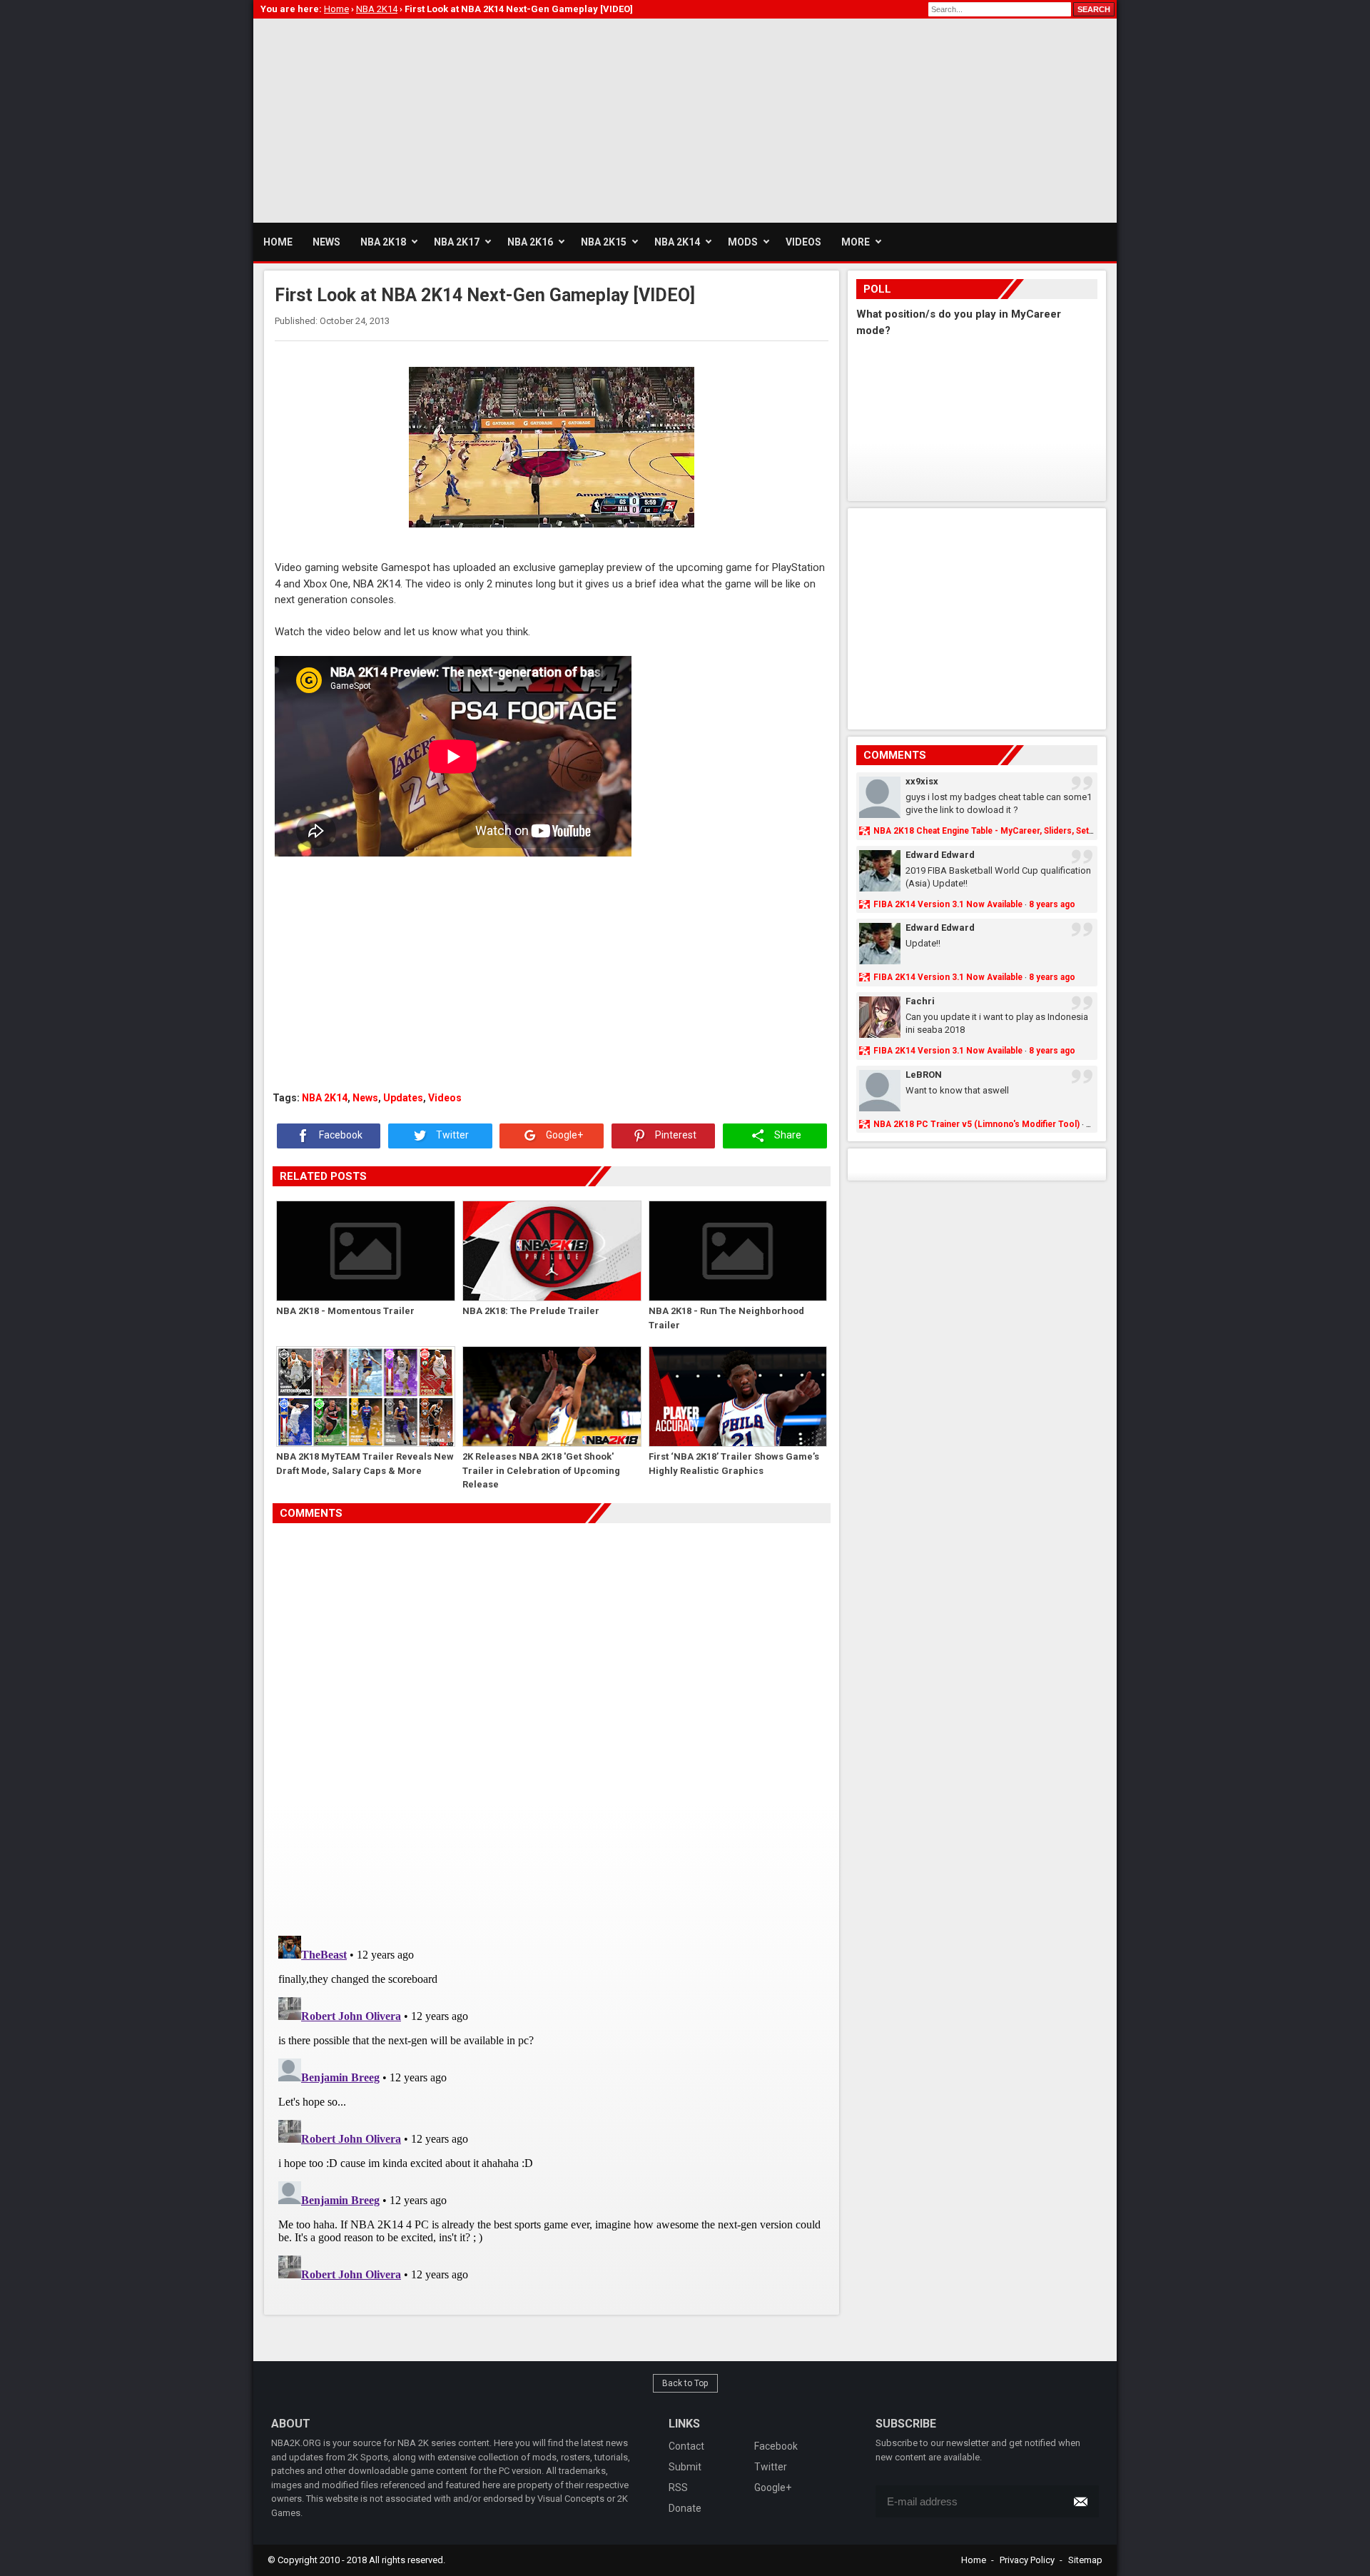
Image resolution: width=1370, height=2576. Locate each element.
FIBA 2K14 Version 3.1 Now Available (948, 904)
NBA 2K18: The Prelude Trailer (531, 1311)
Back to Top (685, 2383)
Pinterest (675, 1135)
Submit (685, 2467)
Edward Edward (940, 855)
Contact (686, 2446)
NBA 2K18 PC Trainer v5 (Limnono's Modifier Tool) (976, 1124)
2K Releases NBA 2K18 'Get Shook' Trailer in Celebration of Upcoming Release (541, 1470)
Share (787, 1135)
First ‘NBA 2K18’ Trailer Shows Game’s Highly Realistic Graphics (734, 1464)
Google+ (563, 1135)
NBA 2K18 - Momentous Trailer (345, 1311)
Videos (445, 1098)
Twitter (451, 1135)
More (856, 242)
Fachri (920, 1001)
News (365, 1098)
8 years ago (1052, 904)
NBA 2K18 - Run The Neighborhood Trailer (726, 1318)
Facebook (340, 1135)
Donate (685, 2508)
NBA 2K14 (325, 1098)
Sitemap (1085, 2560)
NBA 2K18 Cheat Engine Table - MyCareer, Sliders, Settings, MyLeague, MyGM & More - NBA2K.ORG (1074, 831)
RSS (678, 2487)
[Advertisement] (513, 118)
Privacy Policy (1027, 2560)
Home (974, 2560)
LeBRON (924, 1075)
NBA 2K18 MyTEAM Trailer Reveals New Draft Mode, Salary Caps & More (365, 1464)
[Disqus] (552, 1724)
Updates (403, 1098)
